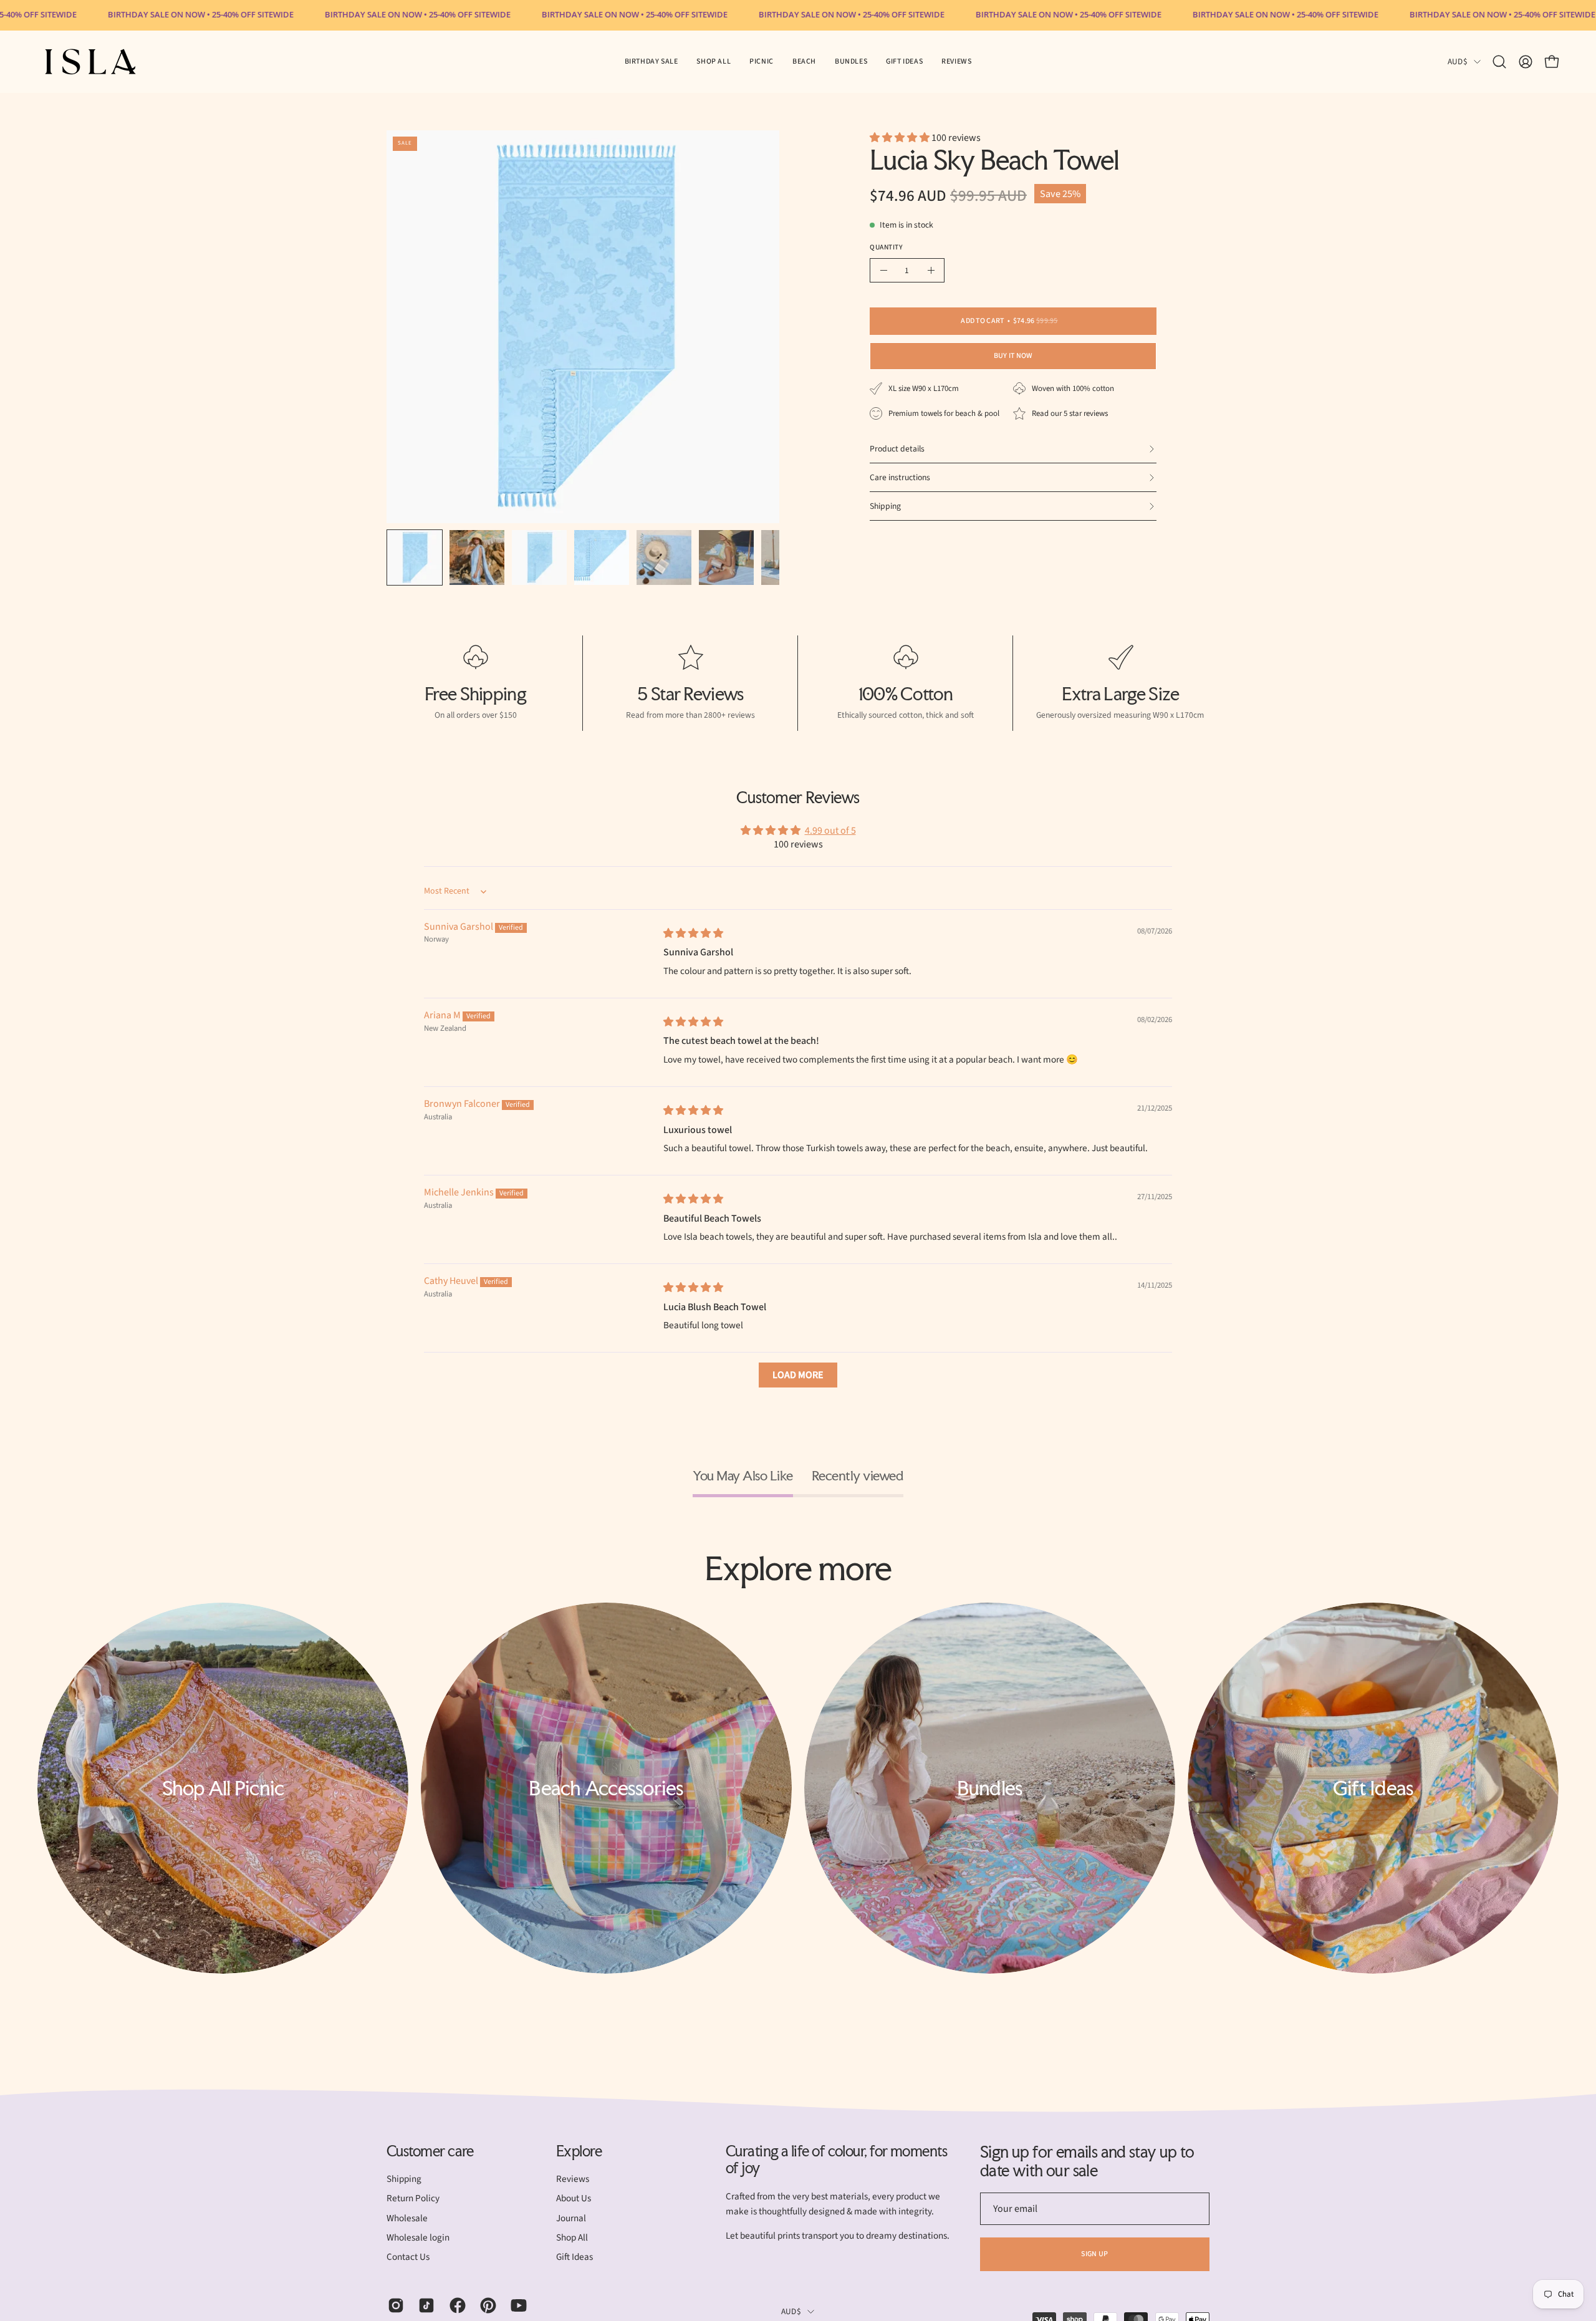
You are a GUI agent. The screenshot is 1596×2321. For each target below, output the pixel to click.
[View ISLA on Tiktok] (424, 2305)
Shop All (572, 2237)
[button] (762, 62)
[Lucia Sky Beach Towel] (415, 557)
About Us (574, 2199)
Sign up (1094, 2254)
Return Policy (413, 2199)
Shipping (404, 2179)
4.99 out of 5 (830, 831)
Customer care (430, 2151)
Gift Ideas (574, 2257)
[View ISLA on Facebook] (455, 2305)
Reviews (573, 2179)
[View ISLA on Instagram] (394, 2305)
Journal (571, 2218)
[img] (693, 934)
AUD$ (1458, 61)
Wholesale (407, 2218)
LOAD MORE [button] (798, 1375)
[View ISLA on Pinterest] (486, 2305)
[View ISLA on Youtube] (517, 2305)
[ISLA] (90, 62)
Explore (579, 2151)
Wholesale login (418, 2237)
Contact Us (408, 2257)
